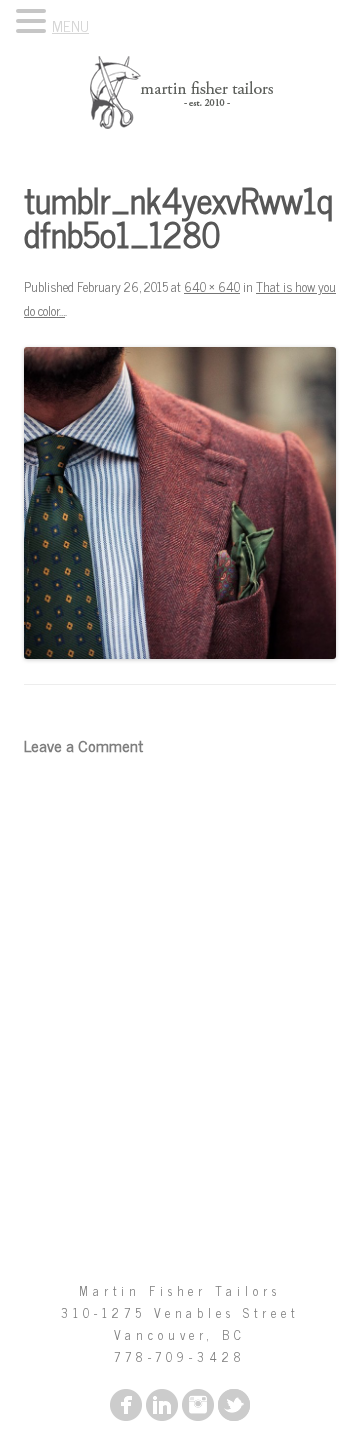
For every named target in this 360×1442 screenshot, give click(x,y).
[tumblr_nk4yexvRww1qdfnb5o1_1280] (180, 503)
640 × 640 (212, 286)
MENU (70, 25)
